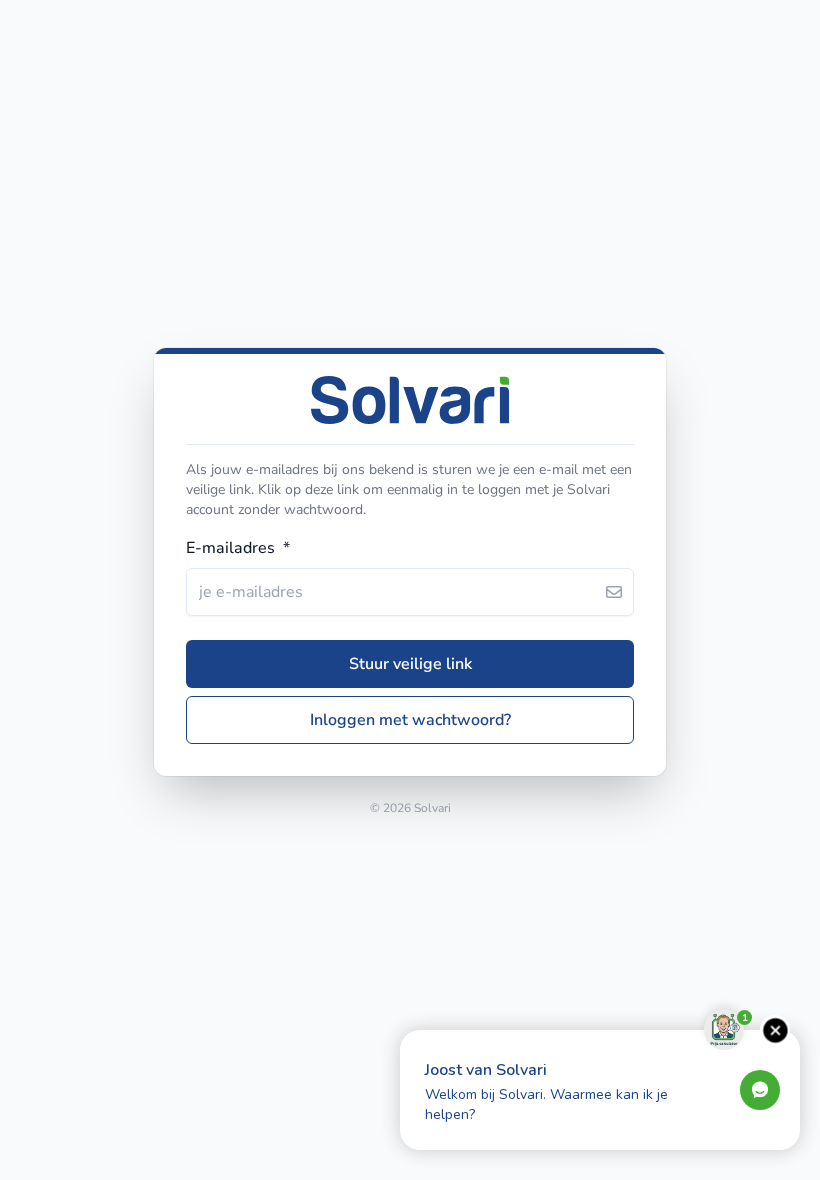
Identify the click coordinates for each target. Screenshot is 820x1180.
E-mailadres (238, 548)
